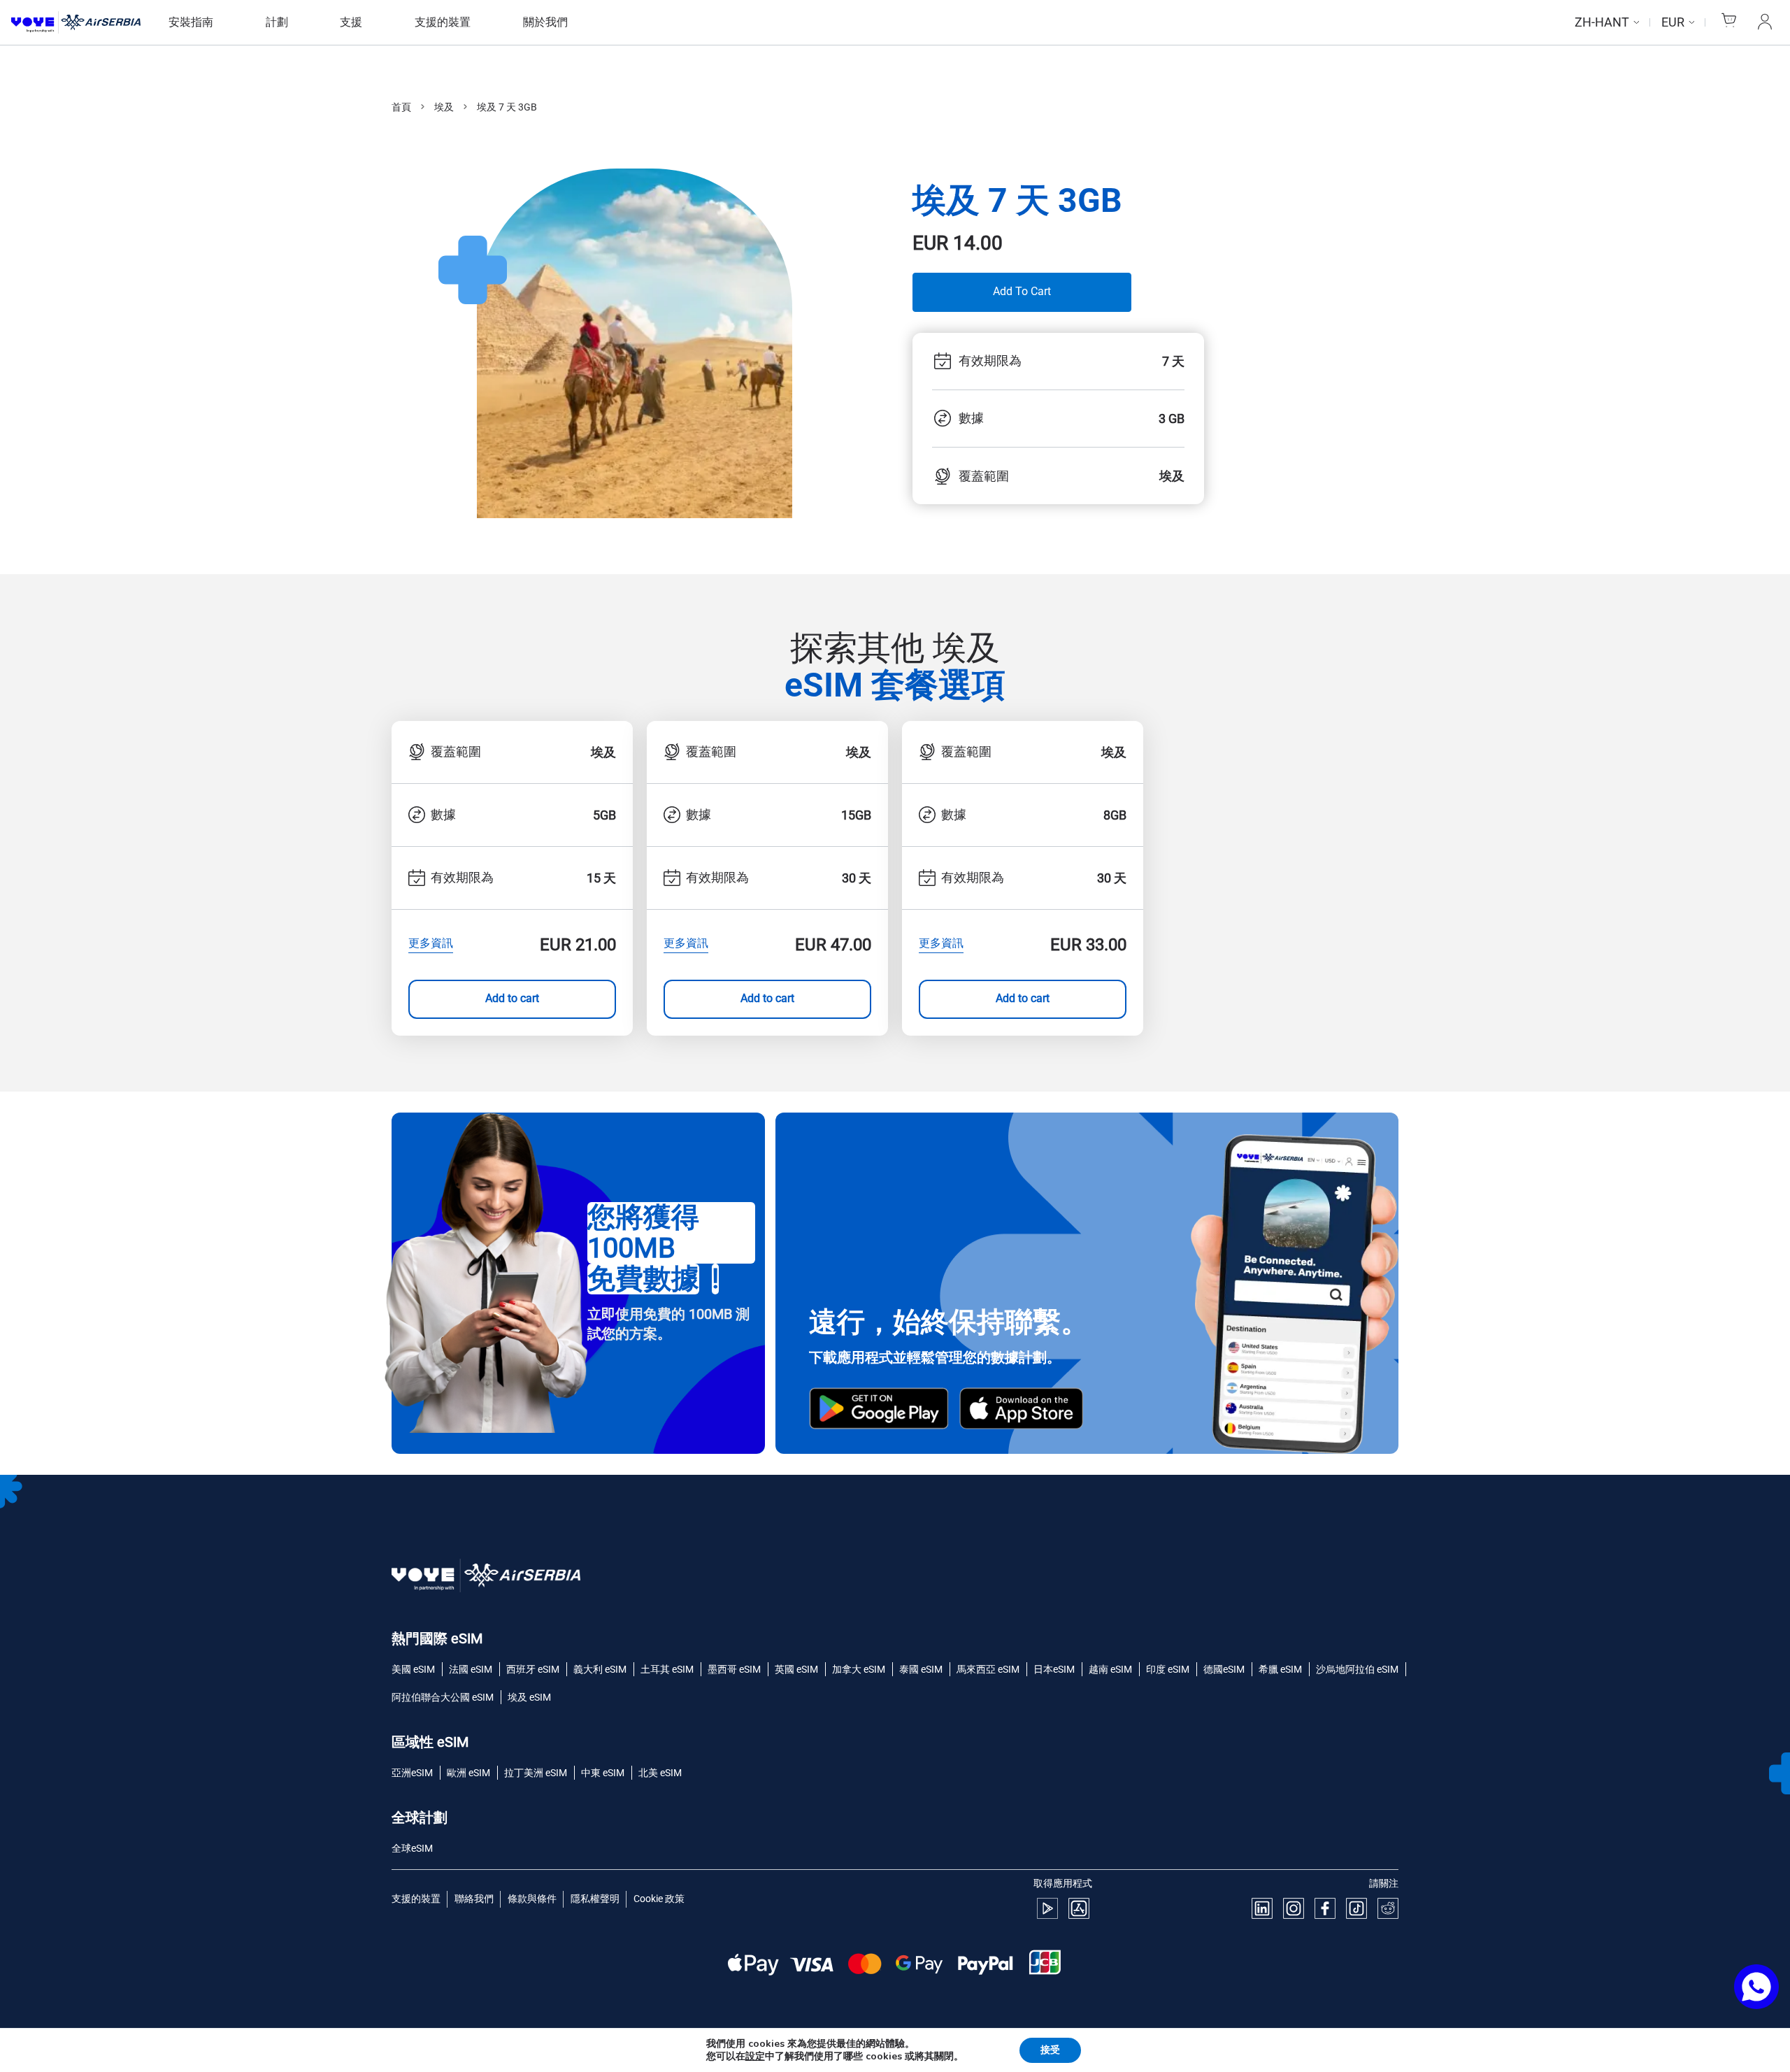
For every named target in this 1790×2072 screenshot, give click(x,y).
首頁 (401, 107)
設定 (755, 2057)
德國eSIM (1224, 1669)
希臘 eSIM (1280, 1669)
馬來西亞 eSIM (988, 1669)
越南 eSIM (1110, 1669)
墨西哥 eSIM (734, 1669)
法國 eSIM (471, 1669)
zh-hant (1602, 22)
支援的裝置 (443, 22)
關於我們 (545, 22)
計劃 (277, 22)
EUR (1673, 22)
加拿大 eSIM (859, 1669)
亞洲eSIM (412, 1773)
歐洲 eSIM (468, 1773)
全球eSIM (412, 1848)
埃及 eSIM (529, 1697)
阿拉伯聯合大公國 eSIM (443, 1697)
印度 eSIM (1168, 1669)
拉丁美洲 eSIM (536, 1773)
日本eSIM (1054, 1669)
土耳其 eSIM (667, 1669)
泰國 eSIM (921, 1669)
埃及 (444, 107)
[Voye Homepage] (76, 23)
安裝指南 (191, 22)
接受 (1050, 2050)
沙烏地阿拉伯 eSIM (1357, 1669)
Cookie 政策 (659, 1899)
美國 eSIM (413, 1669)
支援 (351, 22)
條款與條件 (532, 1899)
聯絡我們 (474, 1899)
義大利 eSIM (600, 1669)
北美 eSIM (660, 1773)
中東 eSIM (603, 1773)
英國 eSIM (796, 1669)
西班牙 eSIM (533, 1669)
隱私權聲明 (595, 1899)
